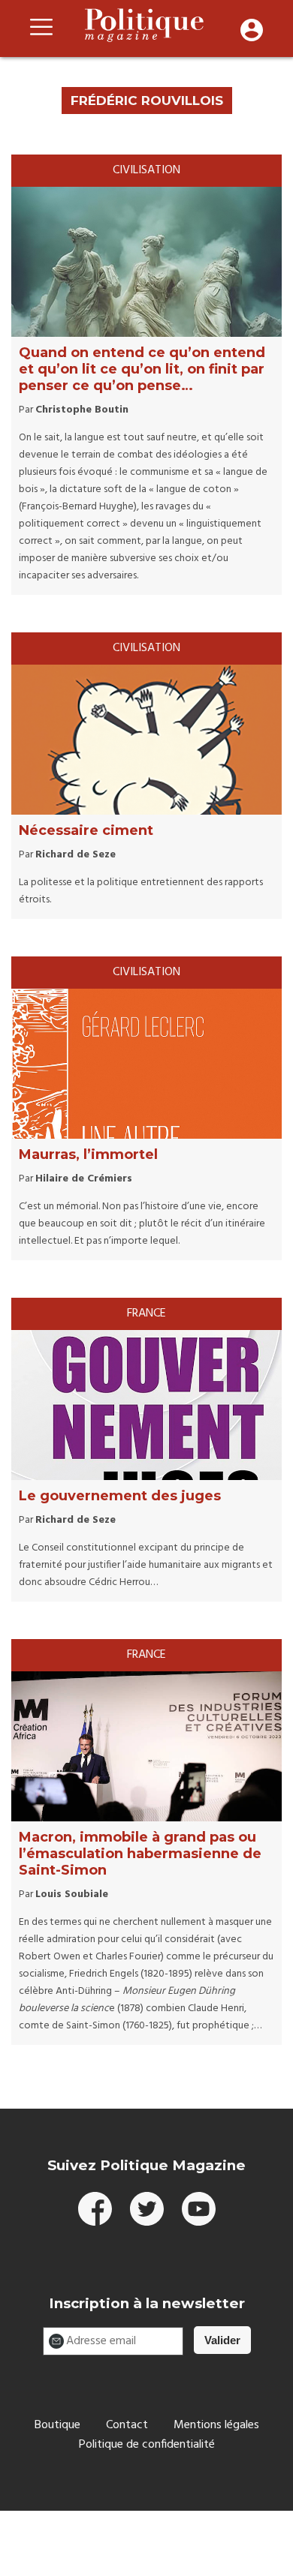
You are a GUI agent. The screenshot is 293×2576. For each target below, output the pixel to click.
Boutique (57, 2425)
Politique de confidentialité (147, 2445)
